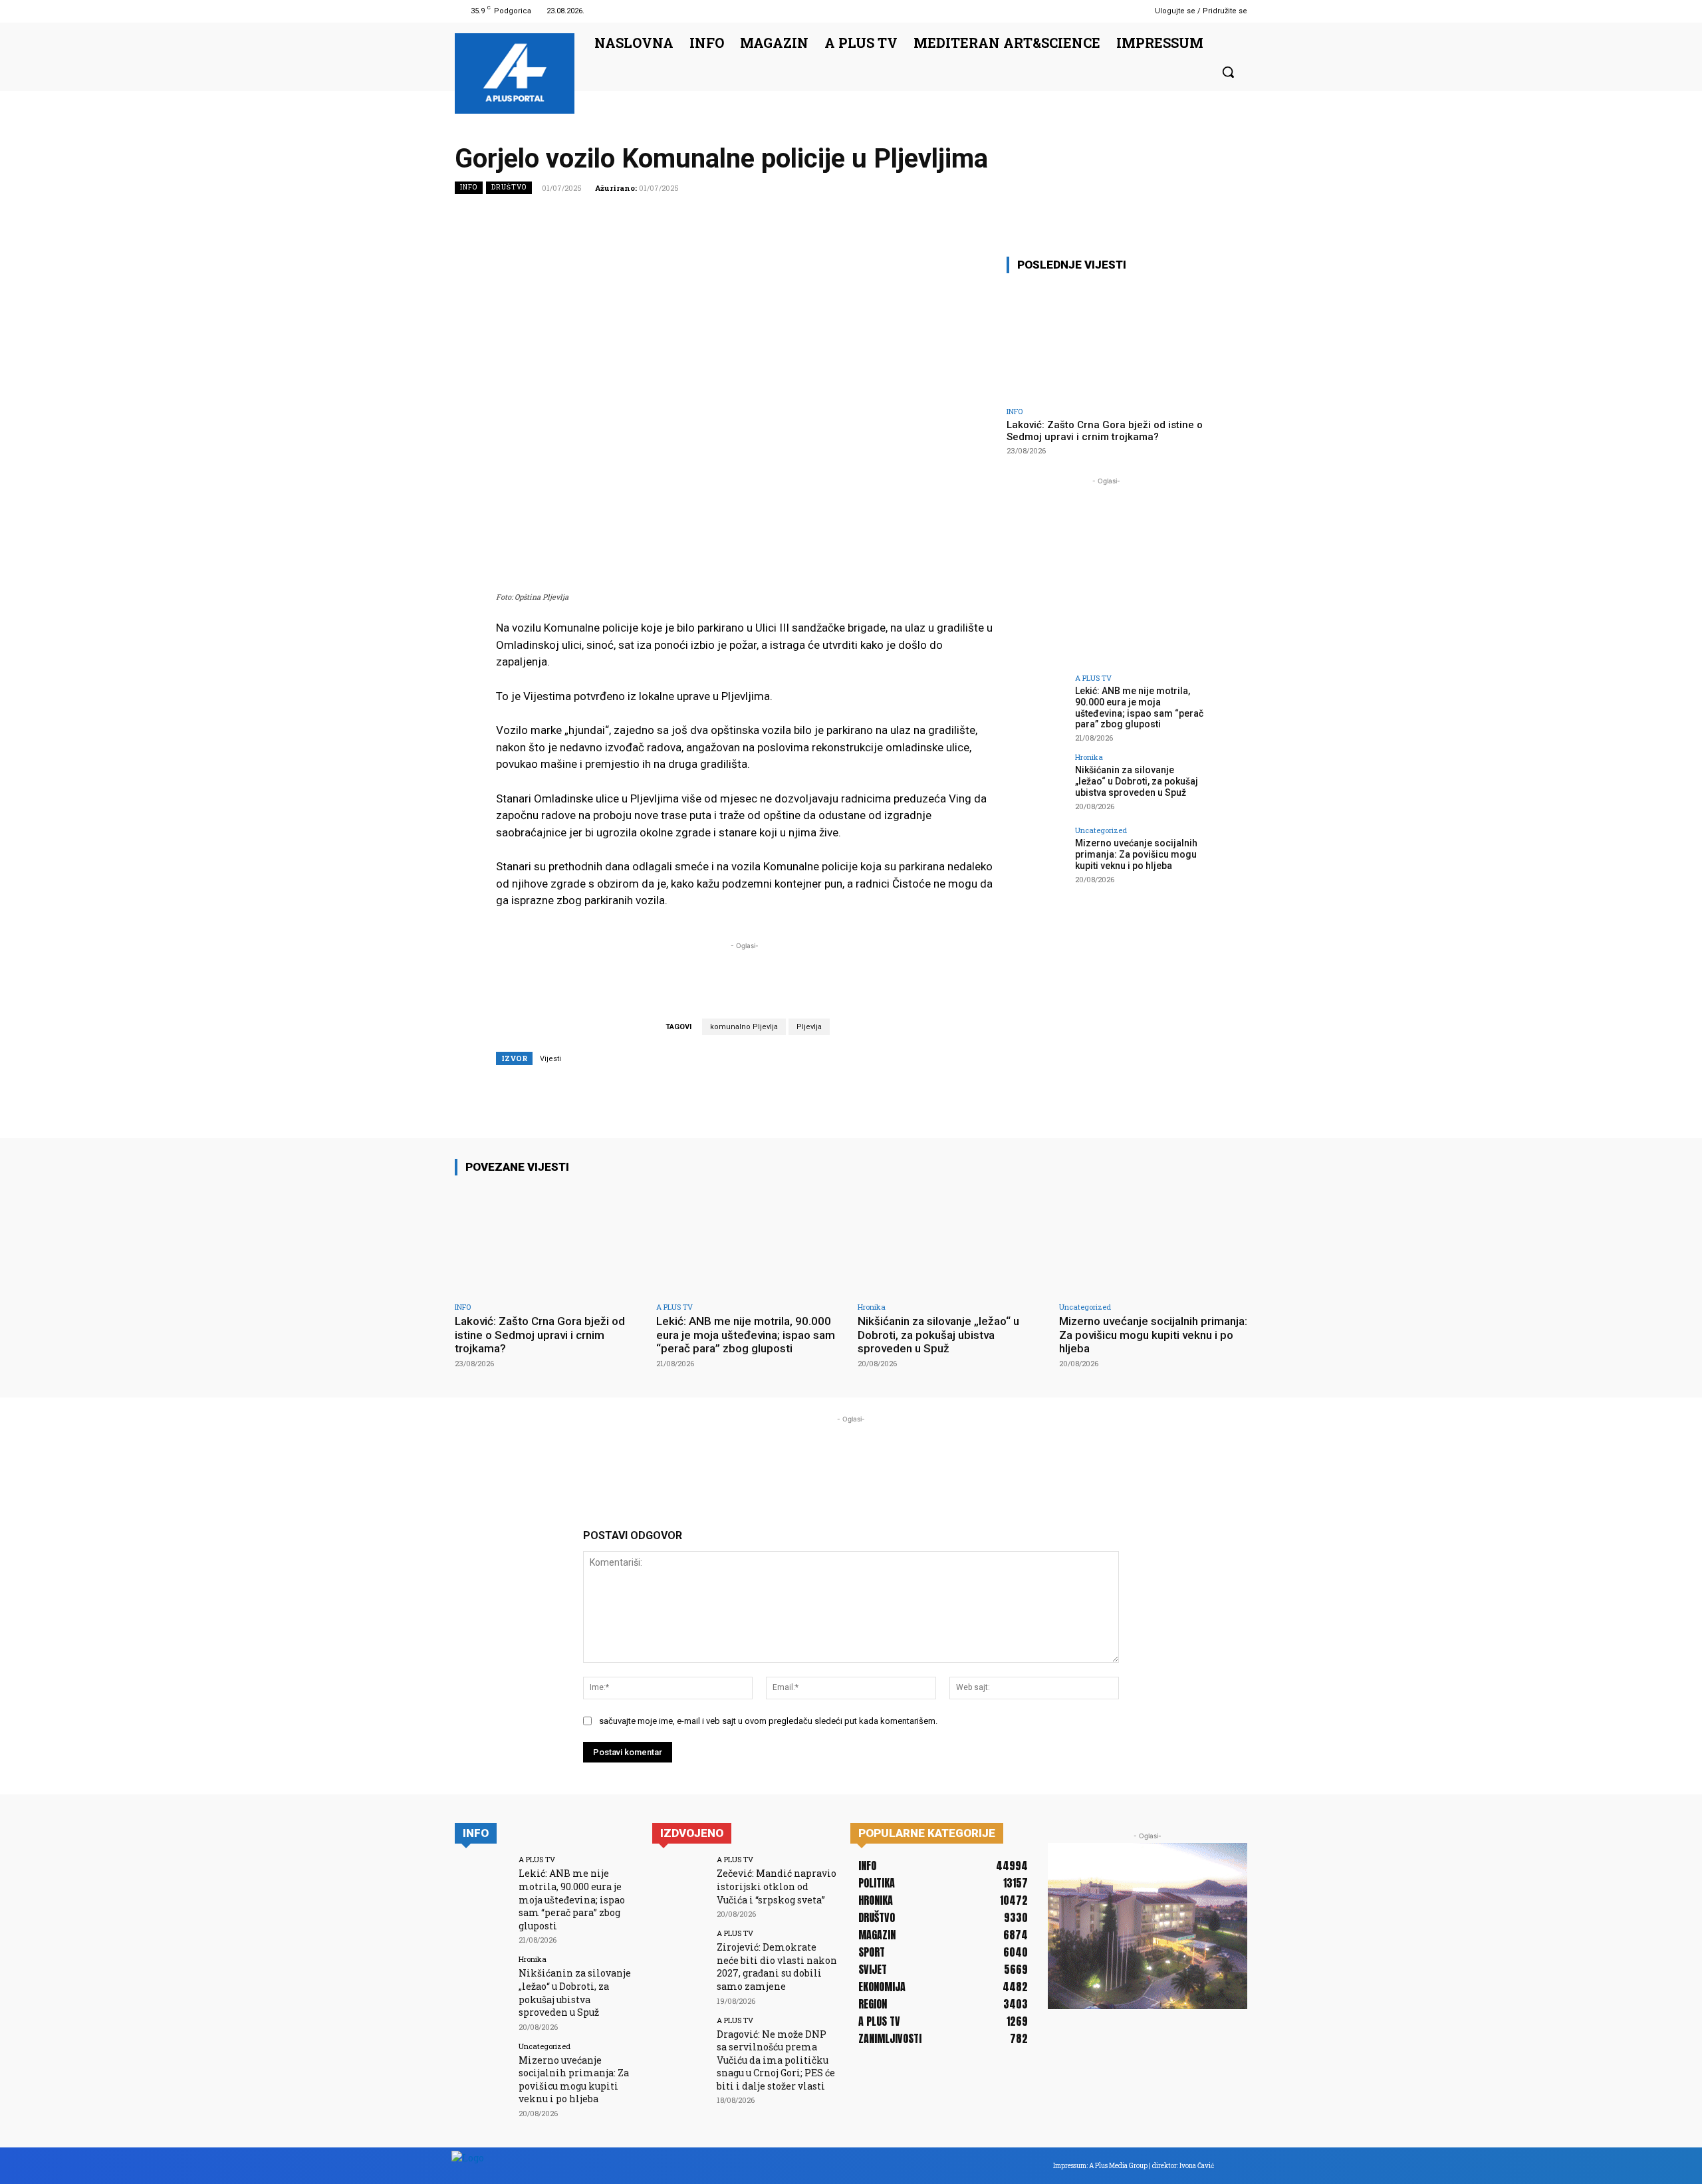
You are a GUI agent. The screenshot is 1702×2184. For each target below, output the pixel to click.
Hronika (1089, 757)
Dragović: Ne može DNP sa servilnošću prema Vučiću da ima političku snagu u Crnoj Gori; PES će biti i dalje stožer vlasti (776, 2060)
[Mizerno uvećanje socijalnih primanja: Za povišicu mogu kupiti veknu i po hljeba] (1036, 856)
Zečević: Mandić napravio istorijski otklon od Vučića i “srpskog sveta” (777, 1886)
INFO (469, 187)
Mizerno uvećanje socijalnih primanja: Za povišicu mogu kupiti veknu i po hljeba (1136, 854)
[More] (1233, 217)
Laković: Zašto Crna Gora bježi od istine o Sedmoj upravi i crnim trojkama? (1105, 431)
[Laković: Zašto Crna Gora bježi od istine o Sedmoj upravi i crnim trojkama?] (1106, 342)
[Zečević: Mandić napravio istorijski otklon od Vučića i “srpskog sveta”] (680, 1883)
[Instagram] (1117, 11)
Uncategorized (1101, 830)
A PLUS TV (1093, 678)
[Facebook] (1100, 11)
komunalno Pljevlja (744, 1027)
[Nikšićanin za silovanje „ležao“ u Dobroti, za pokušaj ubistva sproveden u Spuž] (1036, 783)
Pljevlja (809, 1027)
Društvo (509, 187)
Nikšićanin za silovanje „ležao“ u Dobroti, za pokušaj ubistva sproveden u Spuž (1137, 781)
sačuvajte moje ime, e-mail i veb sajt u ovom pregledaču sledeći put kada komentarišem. (768, 1721)
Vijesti (550, 1059)
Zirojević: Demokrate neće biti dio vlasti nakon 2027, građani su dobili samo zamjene (777, 1967)
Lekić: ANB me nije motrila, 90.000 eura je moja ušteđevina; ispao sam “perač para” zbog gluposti (1139, 707)
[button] (1228, 72)
